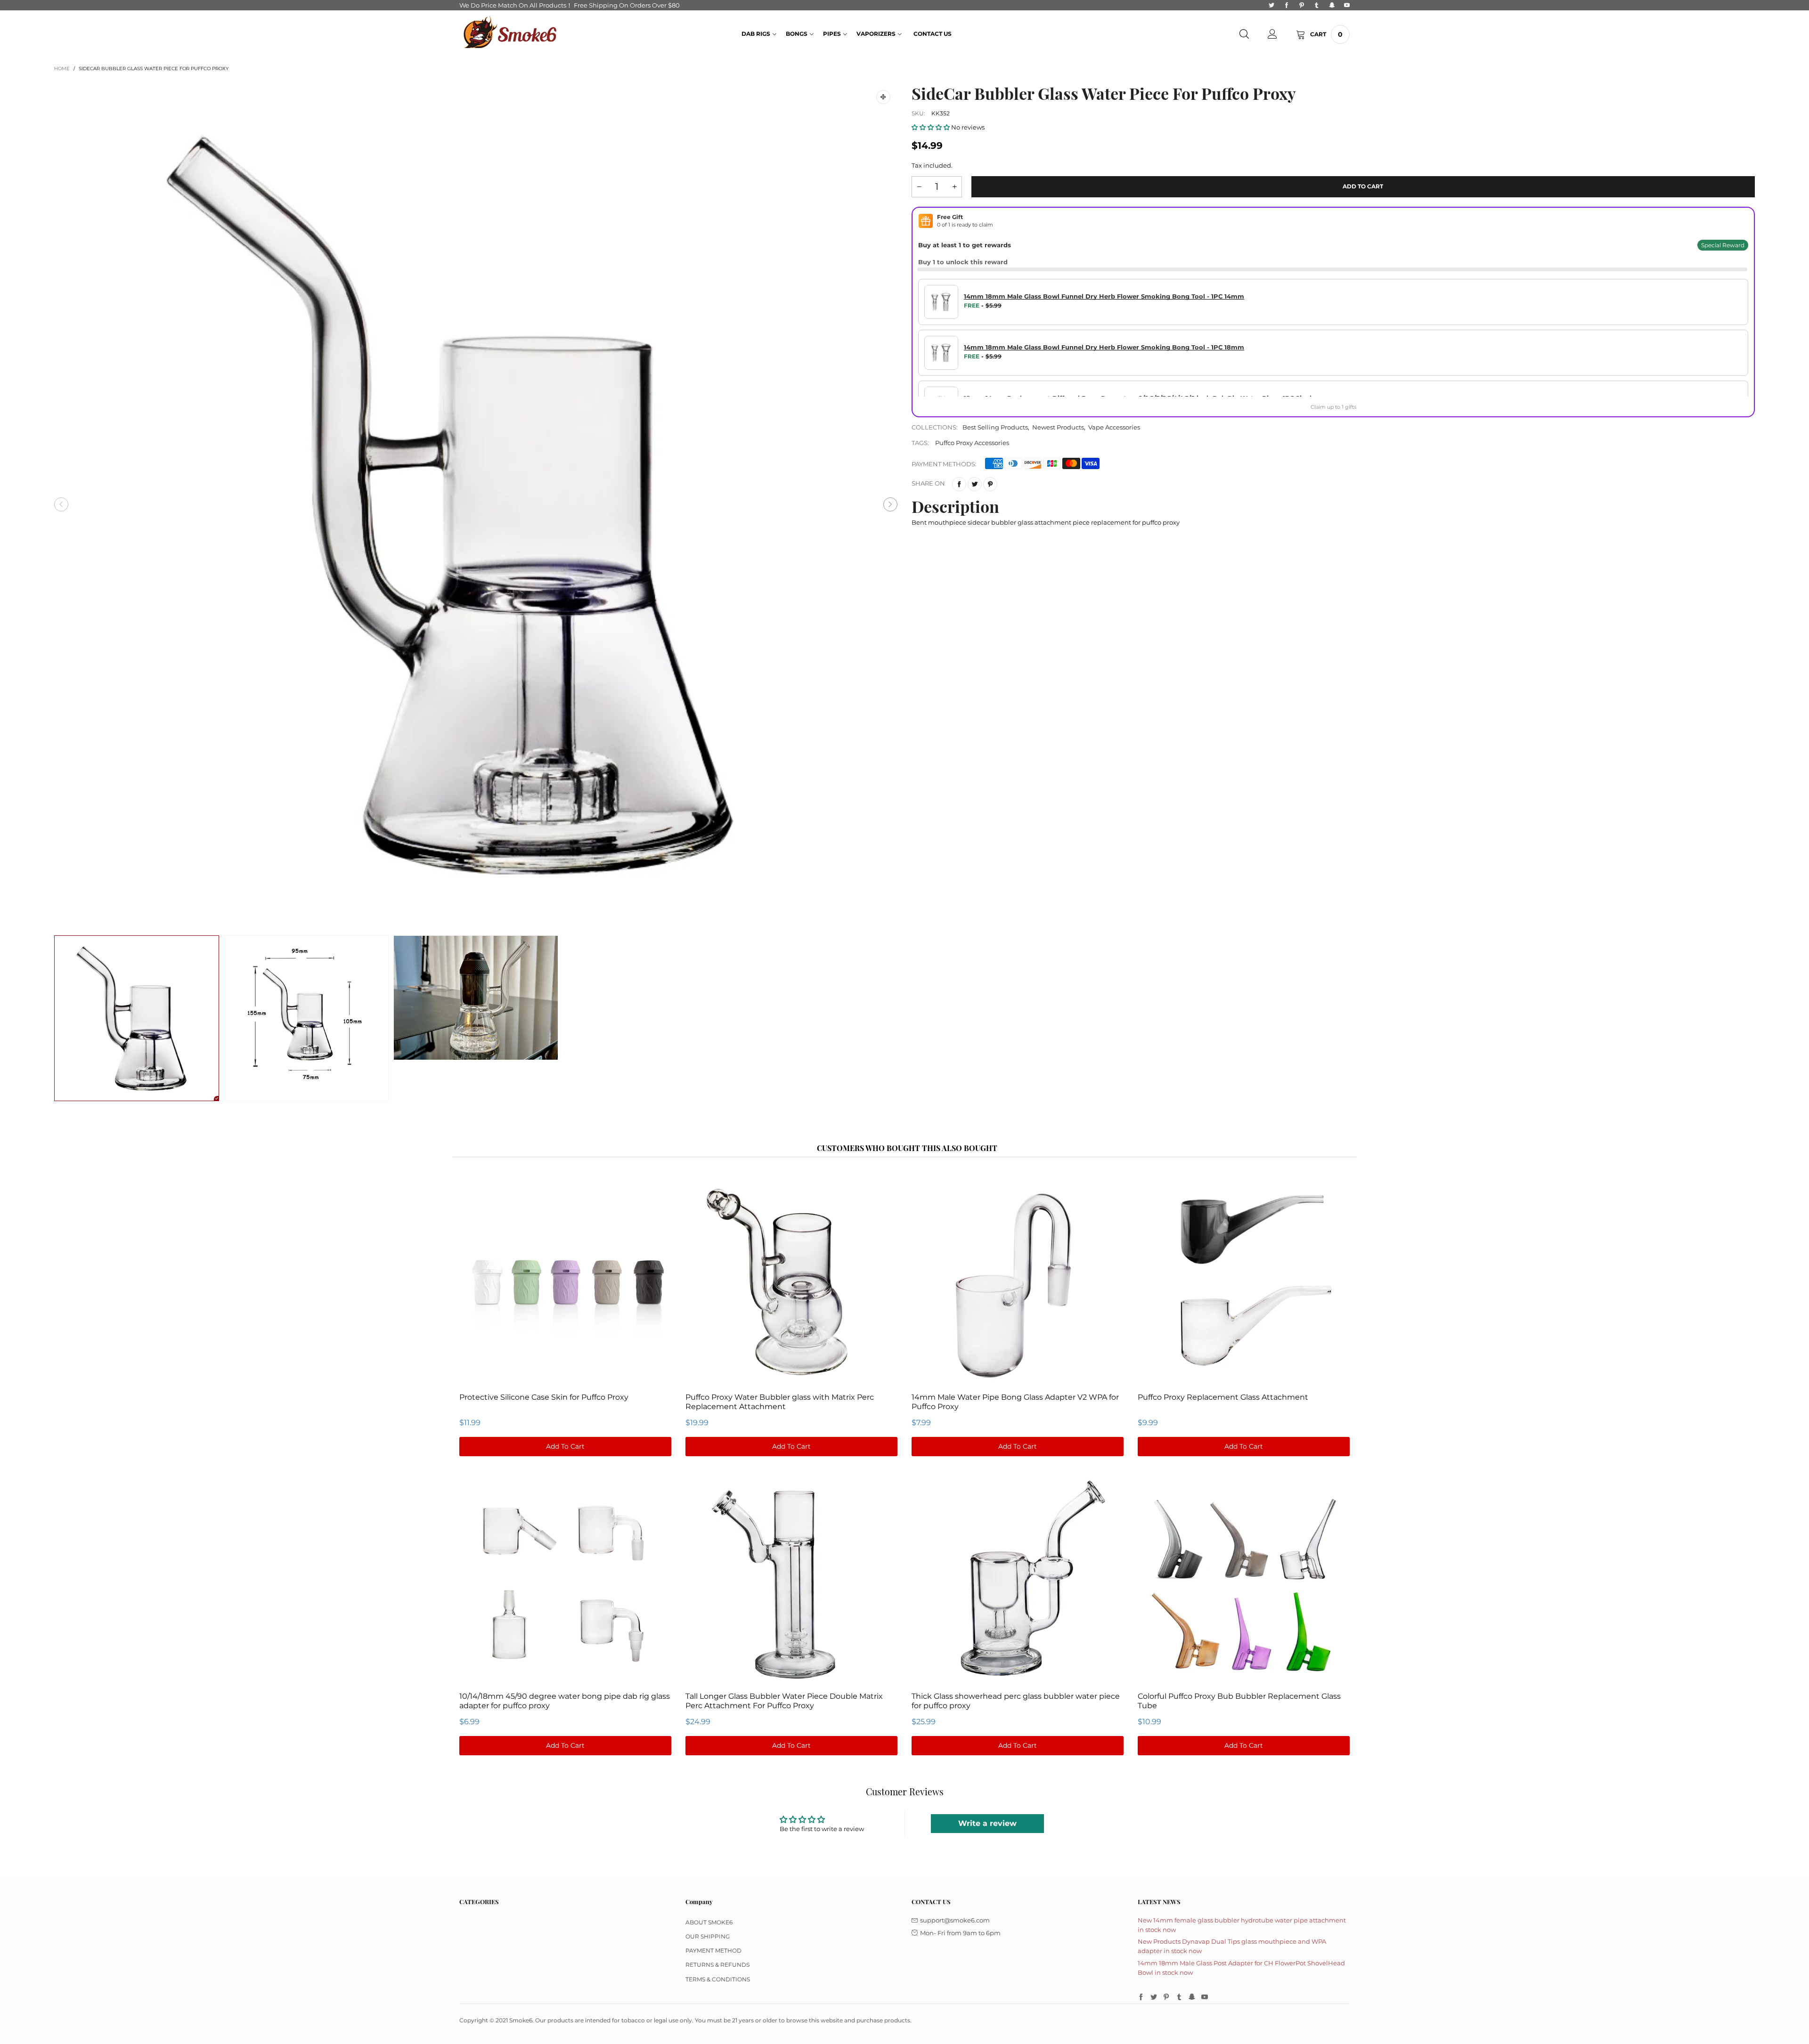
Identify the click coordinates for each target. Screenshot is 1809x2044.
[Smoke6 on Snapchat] (1192, 1997)
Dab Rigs (756, 34)
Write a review (987, 1823)
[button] (61, 504)
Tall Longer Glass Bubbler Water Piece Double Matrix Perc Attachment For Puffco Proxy (784, 1701)
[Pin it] (990, 484)
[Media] (883, 97)
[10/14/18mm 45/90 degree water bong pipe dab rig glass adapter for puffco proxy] (565, 1580)
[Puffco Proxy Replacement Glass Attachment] (1244, 1282)
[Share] (959, 484)
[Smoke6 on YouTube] (1205, 1997)
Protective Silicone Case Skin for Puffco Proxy (544, 1397)
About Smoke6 (709, 1922)
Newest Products (1058, 427)
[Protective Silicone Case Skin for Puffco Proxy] (565, 1282)
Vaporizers (876, 34)
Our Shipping (708, 1936)
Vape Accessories (1114, 427)
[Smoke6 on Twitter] (1154, 1997)
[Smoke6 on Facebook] (1141, 1997)
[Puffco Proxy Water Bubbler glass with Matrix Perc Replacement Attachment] (791, 1282)
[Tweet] (975, 484)
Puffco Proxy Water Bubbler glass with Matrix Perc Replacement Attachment (780, 1402)
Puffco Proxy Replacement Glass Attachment (1223, 1397)
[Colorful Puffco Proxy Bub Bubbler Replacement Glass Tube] (1244, 1580)
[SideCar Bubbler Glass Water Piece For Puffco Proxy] (476, 504)
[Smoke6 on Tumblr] (1179, 1997)
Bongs (797, 34)
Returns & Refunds (717, 1965)
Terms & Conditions (718, 1979)
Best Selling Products (995, 427)
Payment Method (713, 1951)
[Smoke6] (511, 33)
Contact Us (933, 34)
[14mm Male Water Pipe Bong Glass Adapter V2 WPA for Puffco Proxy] (1018, 1282)
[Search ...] (1244, 34)
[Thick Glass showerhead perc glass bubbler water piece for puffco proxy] (1018, 1580)
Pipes (832, 34)
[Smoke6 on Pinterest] (1166, 1997)
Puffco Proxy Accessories (972, 443)
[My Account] (1272, 34)
